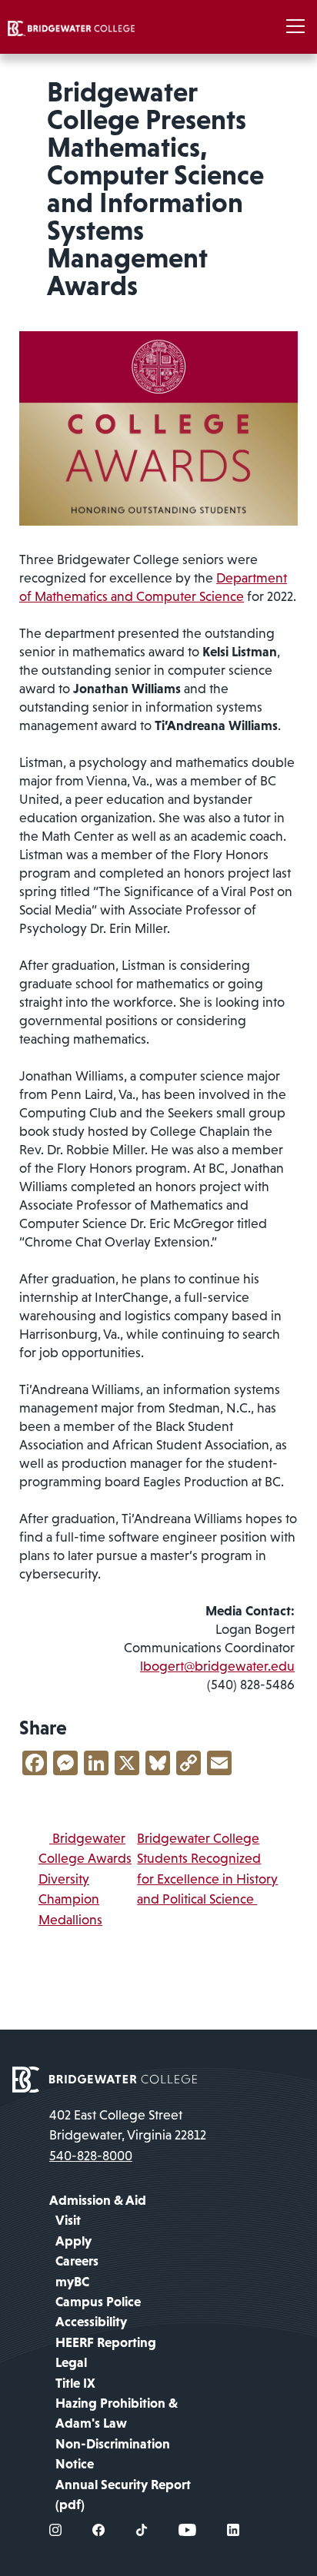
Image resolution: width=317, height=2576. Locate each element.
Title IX (75, 2383)
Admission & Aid (98, 2200)
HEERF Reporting (106, 2342)
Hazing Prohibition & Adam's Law (117, 2413)
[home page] (105, 2078)
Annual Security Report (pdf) (123, 2495)
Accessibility (91, 2322)
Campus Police (98, 2302)
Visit (68, 2220)
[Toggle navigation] (295, 27)
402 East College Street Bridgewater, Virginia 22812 (128, 2125)
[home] (71, 27)
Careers (77, 2261)
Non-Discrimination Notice (113, 2454)
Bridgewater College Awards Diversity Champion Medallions (85, 1879)
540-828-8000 (91, 2156)
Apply (73, 2241)
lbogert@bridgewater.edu (217, 1666)
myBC (72, 2282)
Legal (71, 2362)
